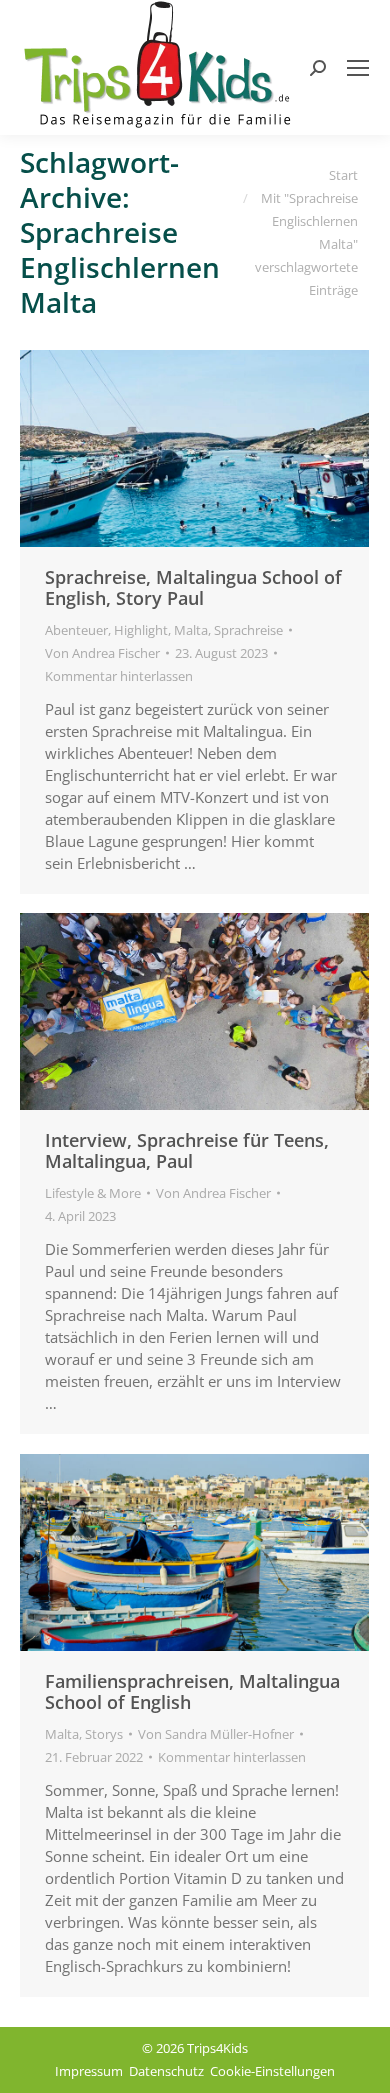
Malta (191, 630)
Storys (104, 1734)
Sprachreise (248, 630)
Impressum (89, 2071)
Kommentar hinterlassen (119, 676)
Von (102, 653)
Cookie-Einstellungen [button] (272, 2071)
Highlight (141, 630)
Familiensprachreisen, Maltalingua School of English (192, 1691)
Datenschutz (166, 2071)
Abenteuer (76, 630)
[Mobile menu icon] (358, 68)
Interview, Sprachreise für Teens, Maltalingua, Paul (187, 1150)
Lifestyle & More (93, 1193)
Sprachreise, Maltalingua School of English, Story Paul (193, 587)
